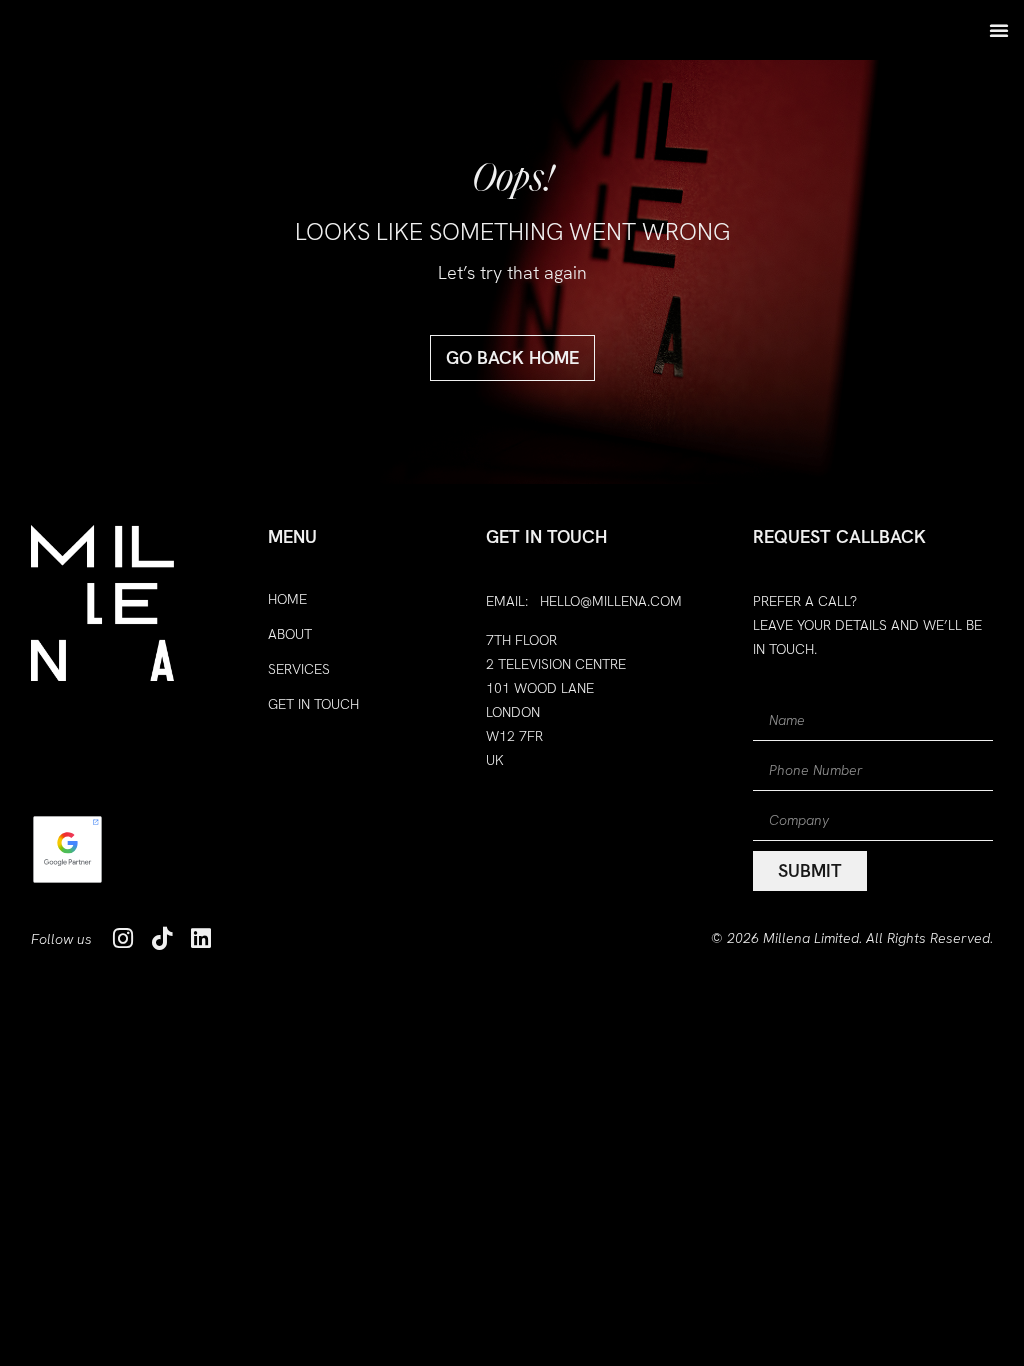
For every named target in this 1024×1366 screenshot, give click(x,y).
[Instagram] (123, 938)
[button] (999, 30)
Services (299, 669)
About (290, 634)
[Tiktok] (162, 938)
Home (287, 599)
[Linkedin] (201, 938)
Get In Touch (313, 704)
